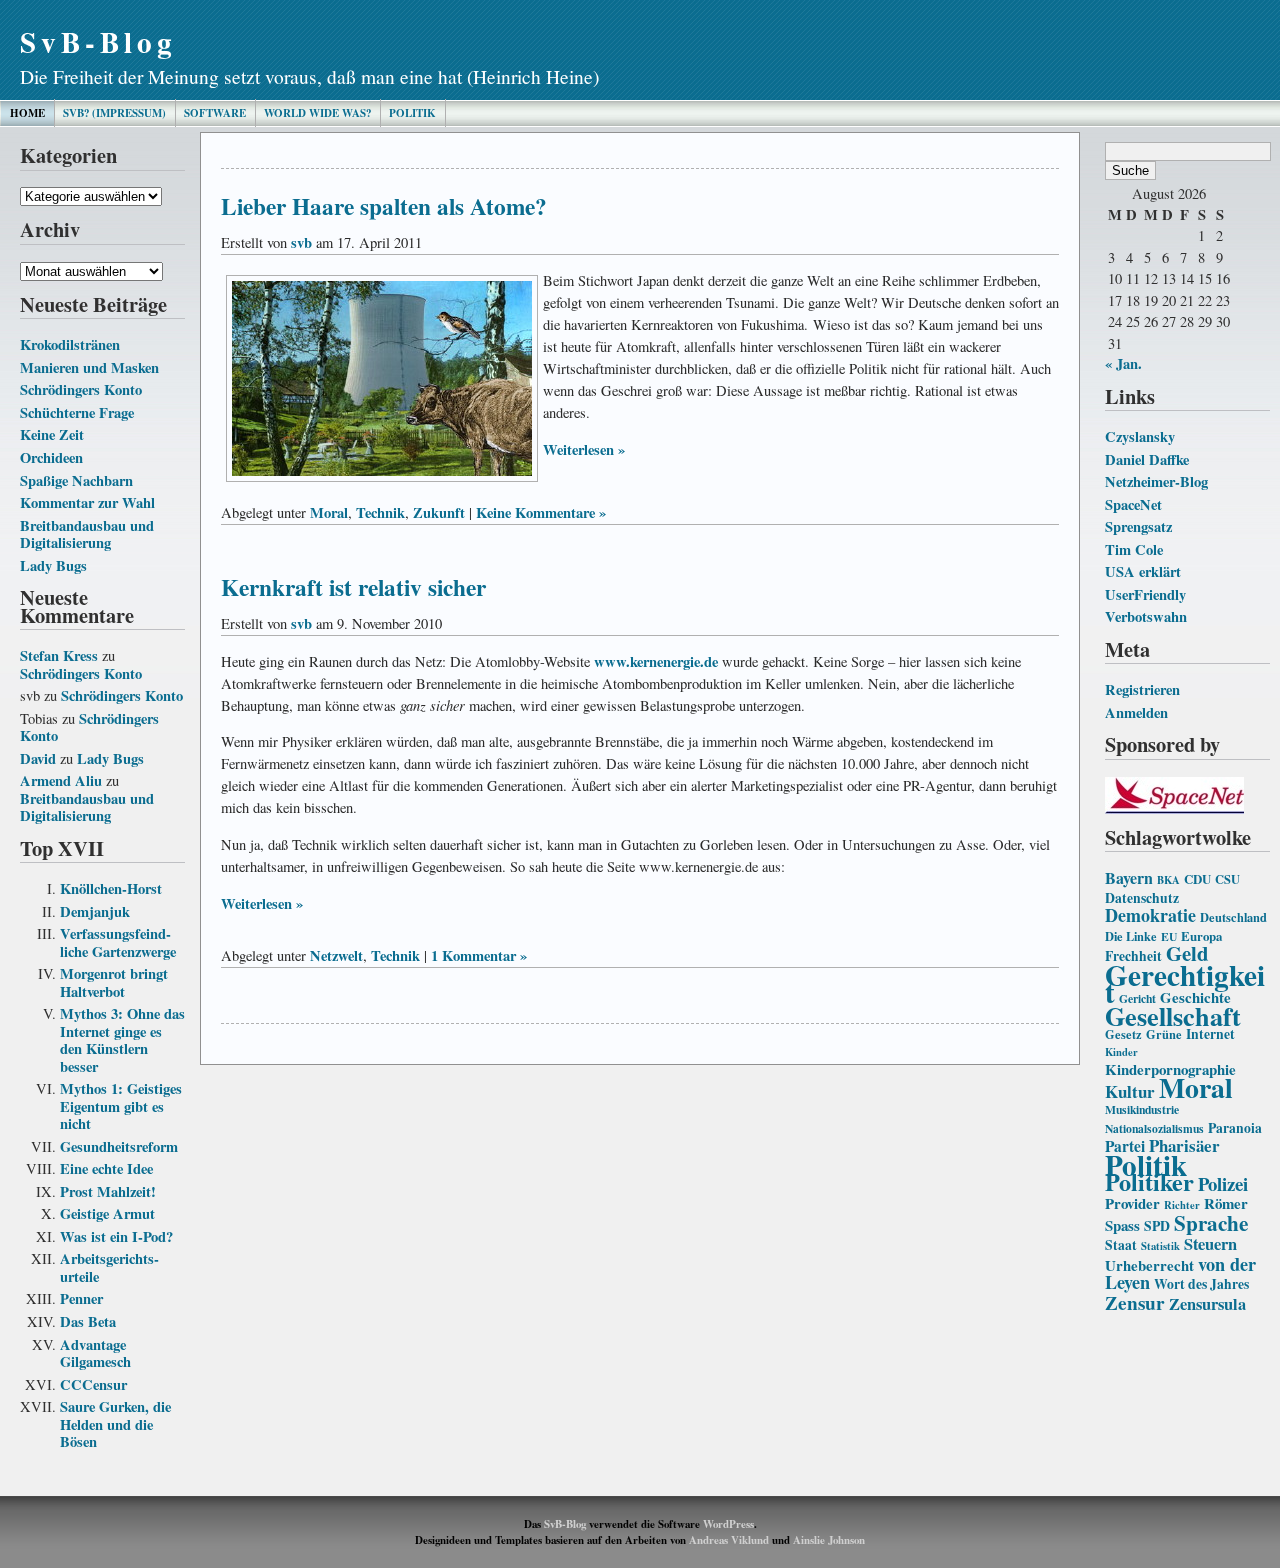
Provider (1132, 1203)
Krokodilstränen (70, 344)
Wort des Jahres (1201, 1284)
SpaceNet (1133, 504)
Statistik (1160, 1246)
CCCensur (93, 1384)
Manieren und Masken (89, 367)
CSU (1227, 879)
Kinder (1121, 1052)
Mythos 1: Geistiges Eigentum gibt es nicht (121, 1106)
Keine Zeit (52, 434)
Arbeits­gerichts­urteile (109, 1267)
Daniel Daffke (1147, 459)
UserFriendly (1145, 594)
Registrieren (1142, 689)
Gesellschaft (1173, 1016)
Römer (1226, 1203)
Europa (1201, 936)
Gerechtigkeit (1185, 983)
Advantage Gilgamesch (95, 1353)
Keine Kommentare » (541, 512)
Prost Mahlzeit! (108, 1191)
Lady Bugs (53, 565)
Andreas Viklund (729, 1540)
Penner (81, 1298)
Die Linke (1131, 936)
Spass (1122, 1225)
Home (27, 113)
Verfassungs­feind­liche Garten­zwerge (118, 942)
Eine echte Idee (106, 1168)
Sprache (1211, 1222)
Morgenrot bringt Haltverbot (114, 982)
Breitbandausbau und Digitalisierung (87, 534)
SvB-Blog (98, 41)
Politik (412, 113)
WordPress (728, 1524)
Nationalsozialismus (1154, 1128)
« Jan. (1123, 363)
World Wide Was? (317, 113)
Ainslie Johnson (829, 1540)
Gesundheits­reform (119, 1146)
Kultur (1130, 1091)
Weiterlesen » (584, 449)
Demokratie (1150, 915)
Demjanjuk (95, 911)
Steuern (1210, 1244)
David (38, 758)
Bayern (1129, 877)
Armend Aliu (61, 780)
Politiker (1149, 1181)
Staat (1121, 1245)
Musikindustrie (1142, 1109)
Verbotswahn (1146, 616)
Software (215, 113)
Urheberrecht (1149, 1265)
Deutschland (1233, 917)
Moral (1196, 1087)
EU (1169, 936)
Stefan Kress (59, 655)
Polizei (1223, 1183)
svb (301, 242)
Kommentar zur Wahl (87, 502)
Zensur (1135, 1302)
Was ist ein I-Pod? (116, 1236)
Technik (380, 512)
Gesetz (1123, 1034)
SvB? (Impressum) (114, 113)
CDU (1197, 879)
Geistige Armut (107, 1213)
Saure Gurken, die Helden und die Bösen (115, 1424)
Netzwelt (336, 955)
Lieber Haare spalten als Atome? (384, 206)
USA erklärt (1143, 571)
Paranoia (1235, 1128)
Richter (1182, 1205)
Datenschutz (1142, 898)
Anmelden (1136, 712)
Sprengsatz (1138, 526)
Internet (1210, 1034)
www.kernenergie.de (656, 661)
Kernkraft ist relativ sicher (353, 587)
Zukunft (439, 512)
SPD (1157, 1226)
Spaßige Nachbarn (76, 480)
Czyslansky (1140, 436)
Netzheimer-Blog (1156, 481)
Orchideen (51, 457)
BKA (1168, 880)
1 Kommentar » (479, 955)
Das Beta (88, 1321)
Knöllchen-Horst (111, 888)
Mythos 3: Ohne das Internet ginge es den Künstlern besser (122, 1040)
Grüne (1164, 1034)
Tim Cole (1134, 549)
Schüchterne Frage (77, 412)
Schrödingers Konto (81, 389)
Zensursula (1207, 1304)
